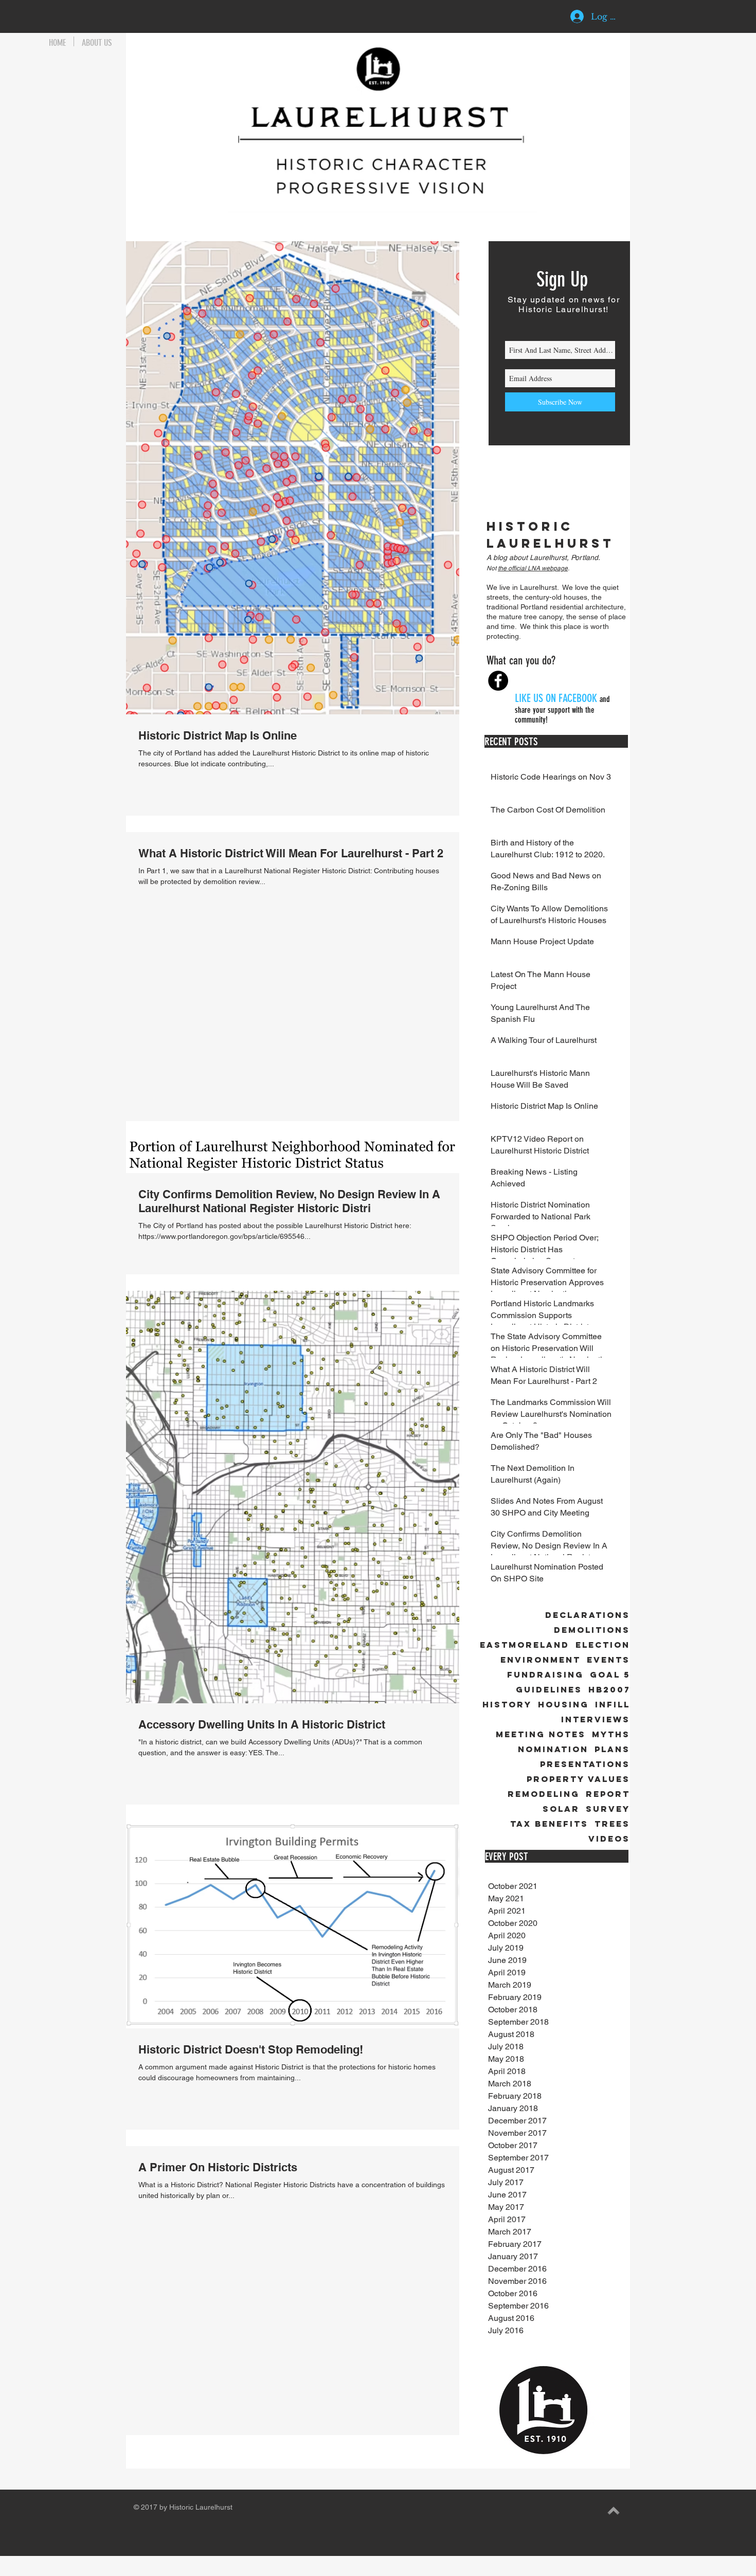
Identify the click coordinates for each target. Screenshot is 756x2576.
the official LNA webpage (533, 568)
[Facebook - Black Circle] (498, 681)
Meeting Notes (541, 1734)
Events (608, 1660)
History (507, 1705)
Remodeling (544, 1794)
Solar (561, 1809)
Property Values (578, 1779)
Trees (612, 1824)
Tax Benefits (549, 1824)
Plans (612, 1749)
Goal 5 (610, 1675)
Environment (541, 1660)
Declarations (588, 1615)
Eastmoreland (525, 1645)
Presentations (585, 1764)
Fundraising (545, 1675)
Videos (609, 1839)
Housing (563, 1705)
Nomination (553, 1749)
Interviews (596, 1719)
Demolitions (592, 1630)
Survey (608, 1809)
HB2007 (609, 1690)
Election (603, 1645)
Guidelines (549, 1690)
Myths (611, 1734)
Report (608, 1794)
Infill (613, 1705)
